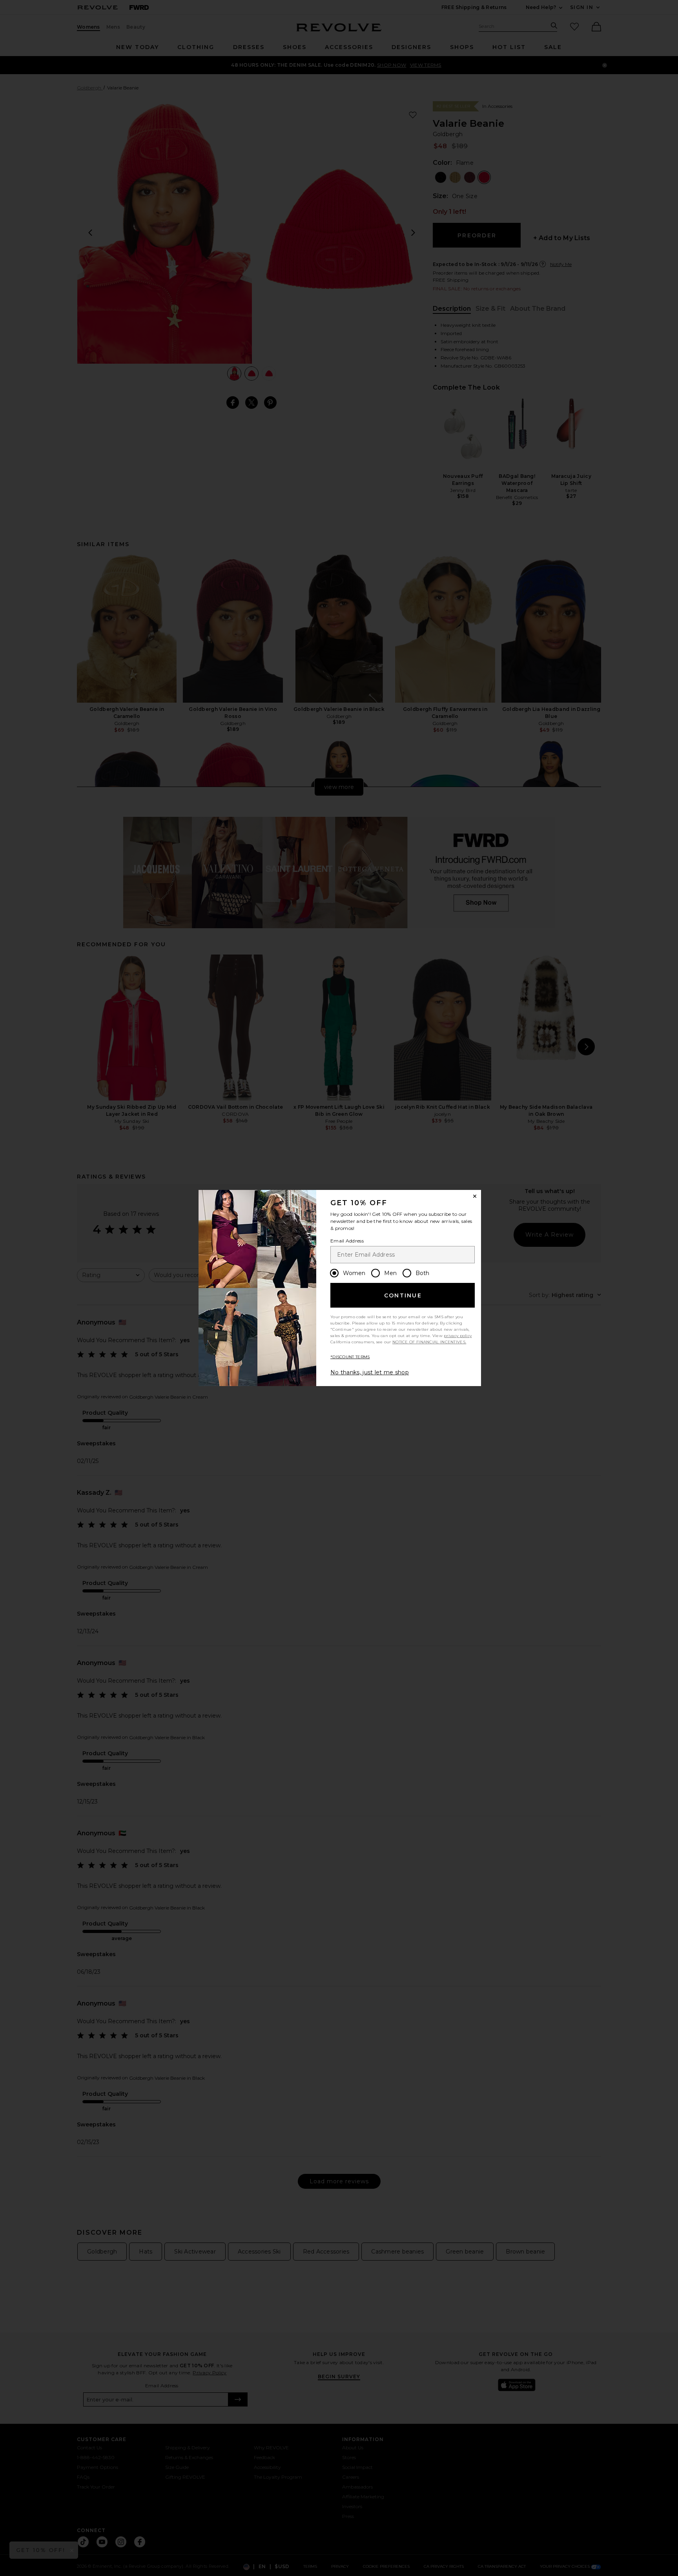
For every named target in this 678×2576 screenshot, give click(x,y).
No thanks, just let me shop (370, 1372)
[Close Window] (475, 1196)
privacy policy (458, 1336)
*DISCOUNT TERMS (350, 1357)
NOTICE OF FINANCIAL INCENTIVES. (429, 1342)
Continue (403, 1295)
